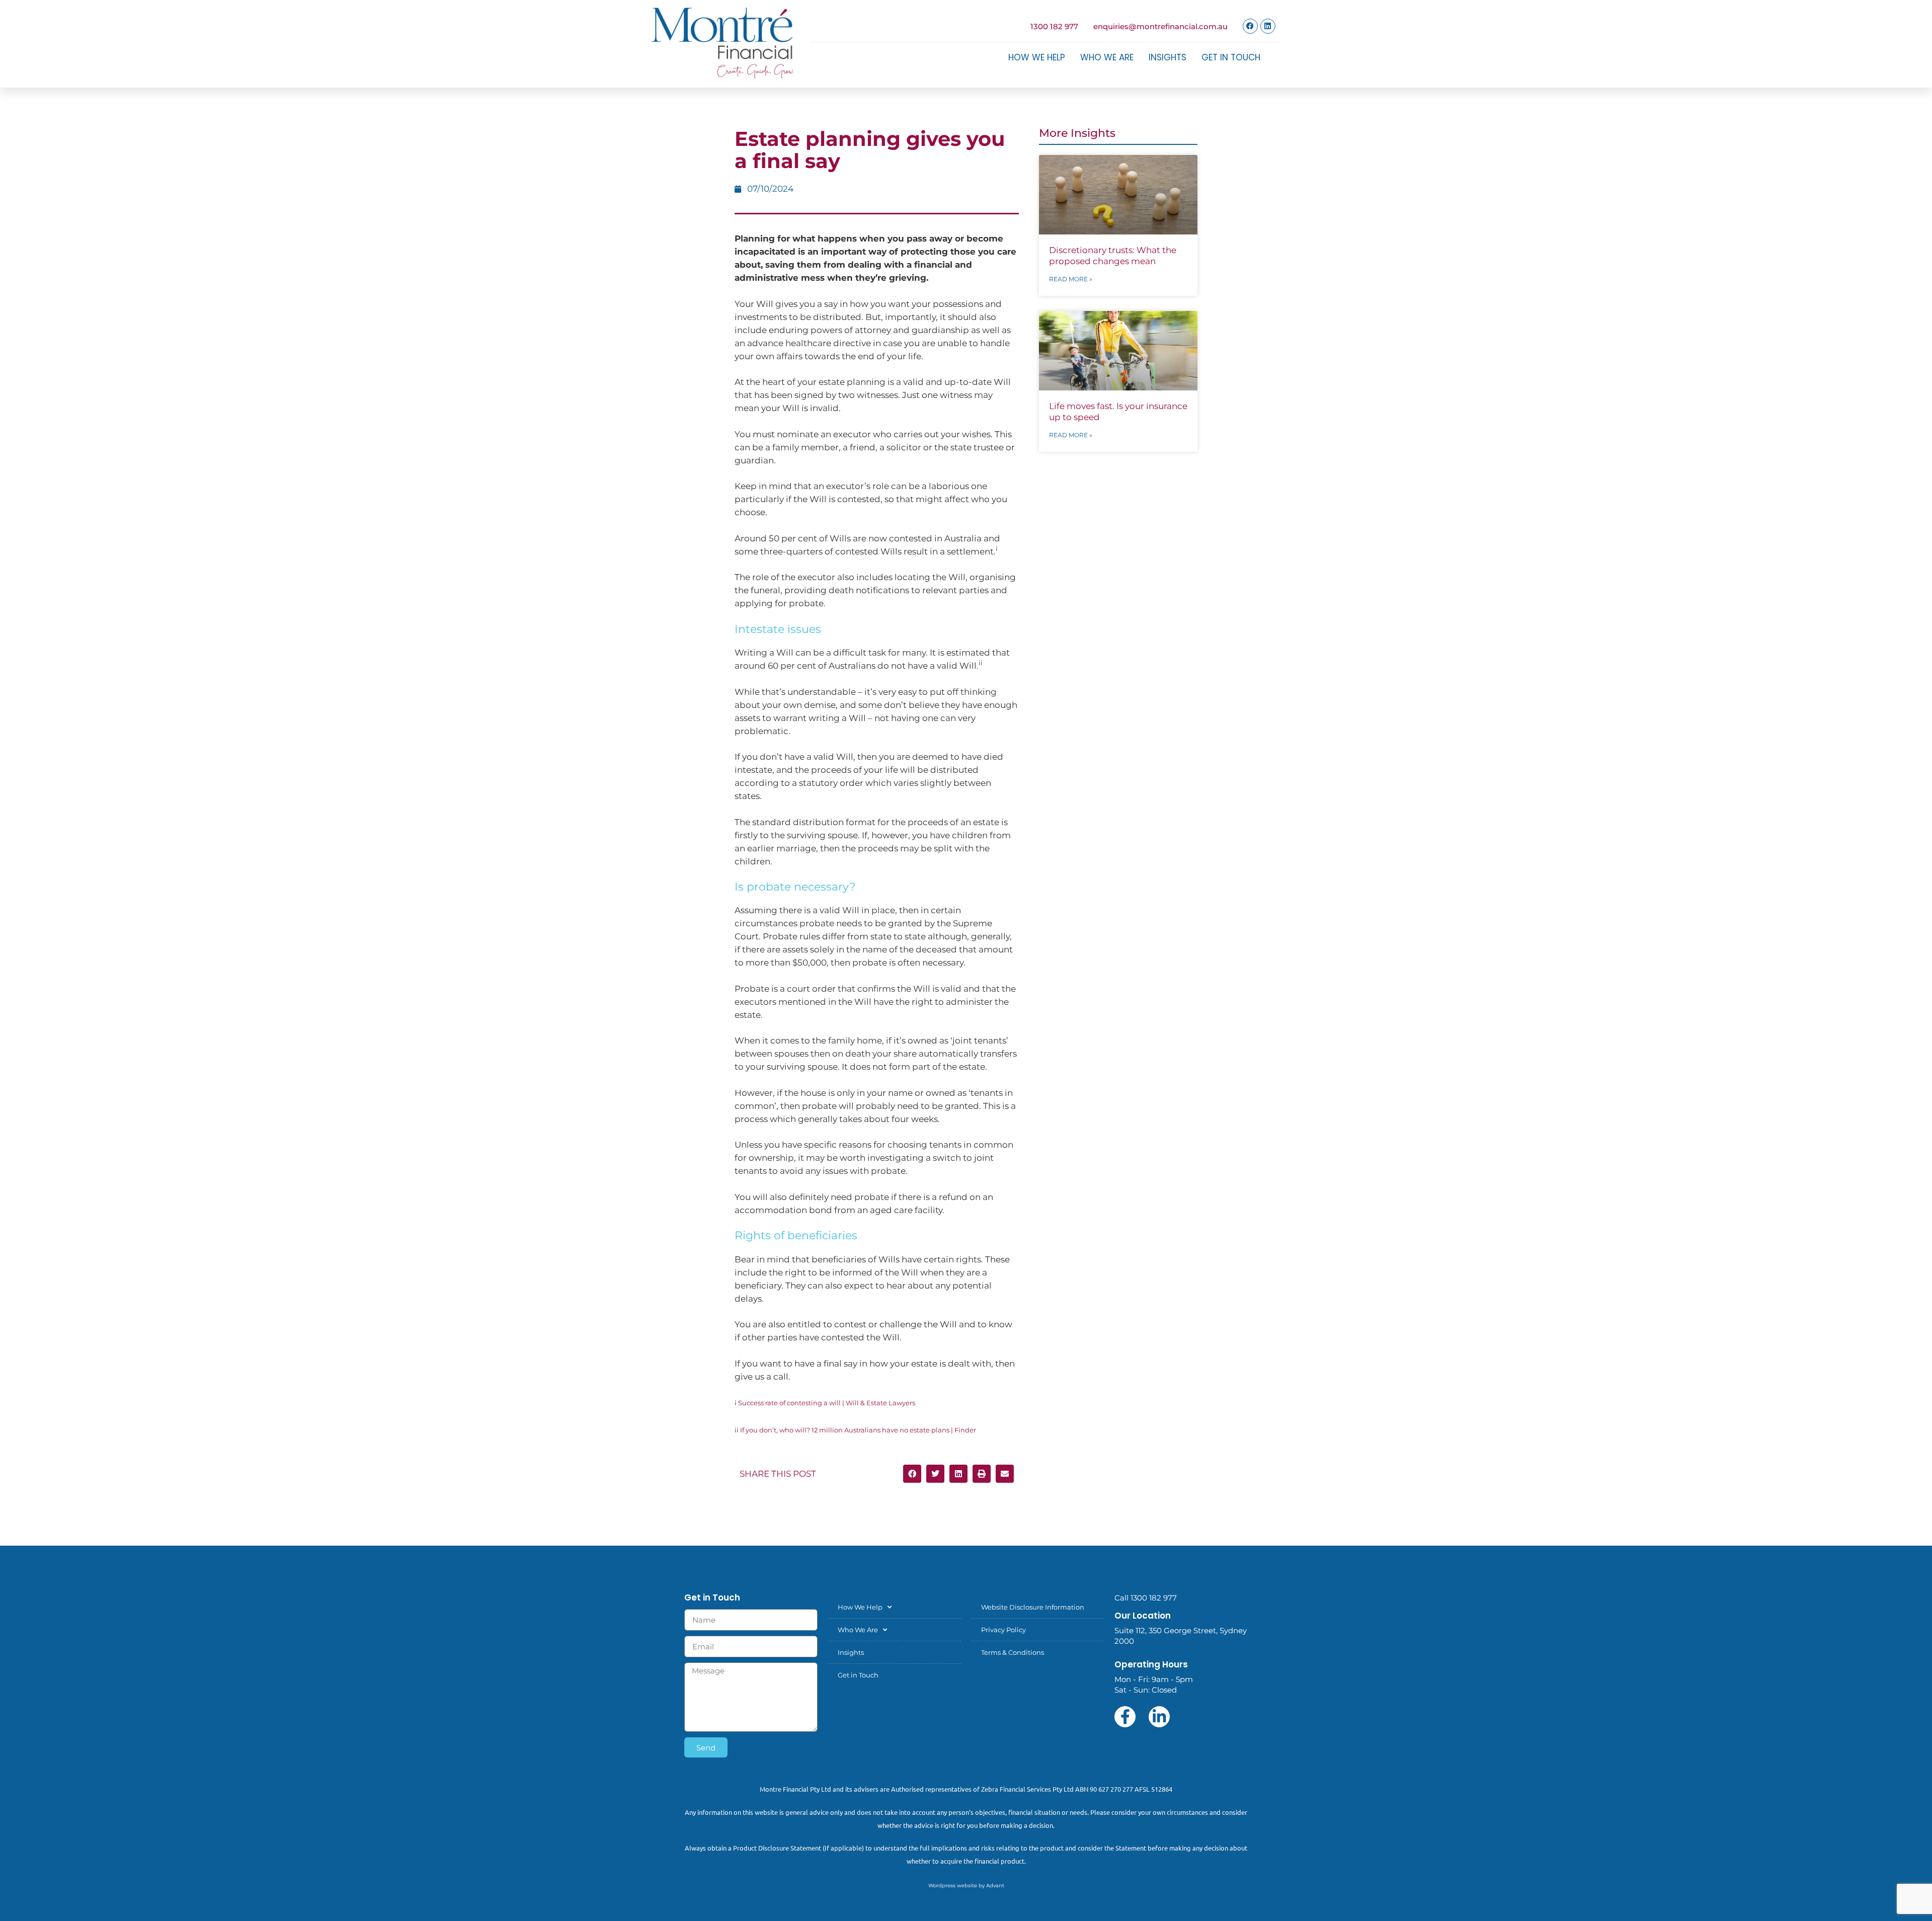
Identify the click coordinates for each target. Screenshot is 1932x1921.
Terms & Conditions (1013, 1652)
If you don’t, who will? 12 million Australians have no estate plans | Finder (858, 1430)
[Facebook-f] (1125, 1717)
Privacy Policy (1003, 1630)
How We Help (1037, 57)
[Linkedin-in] (1159, 1717)
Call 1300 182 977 (1146, 1598)
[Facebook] (1250, 26)
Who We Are (1107, 57)
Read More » (1071, 279)
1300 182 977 (1054, 26)
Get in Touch (1231, 57)
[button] (912, 1474)
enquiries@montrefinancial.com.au (1160, 26)
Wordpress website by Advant (966, 1886)
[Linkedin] (1268, 26)
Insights (1168, 57)
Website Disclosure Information (1033, 1607)
